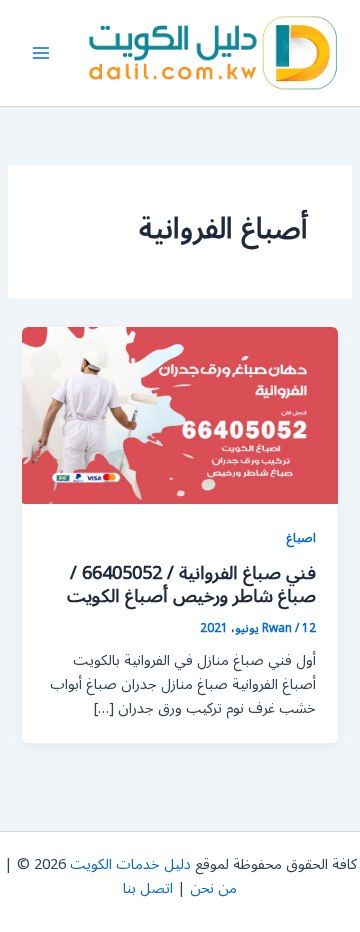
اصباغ (301, 537)
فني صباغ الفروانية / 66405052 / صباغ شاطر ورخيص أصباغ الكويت (191, 585)
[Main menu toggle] (41, 53)
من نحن (213, 888)
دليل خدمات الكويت (130, 864)
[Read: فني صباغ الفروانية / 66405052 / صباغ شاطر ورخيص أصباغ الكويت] (179, 414)
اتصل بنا (148, 888)
